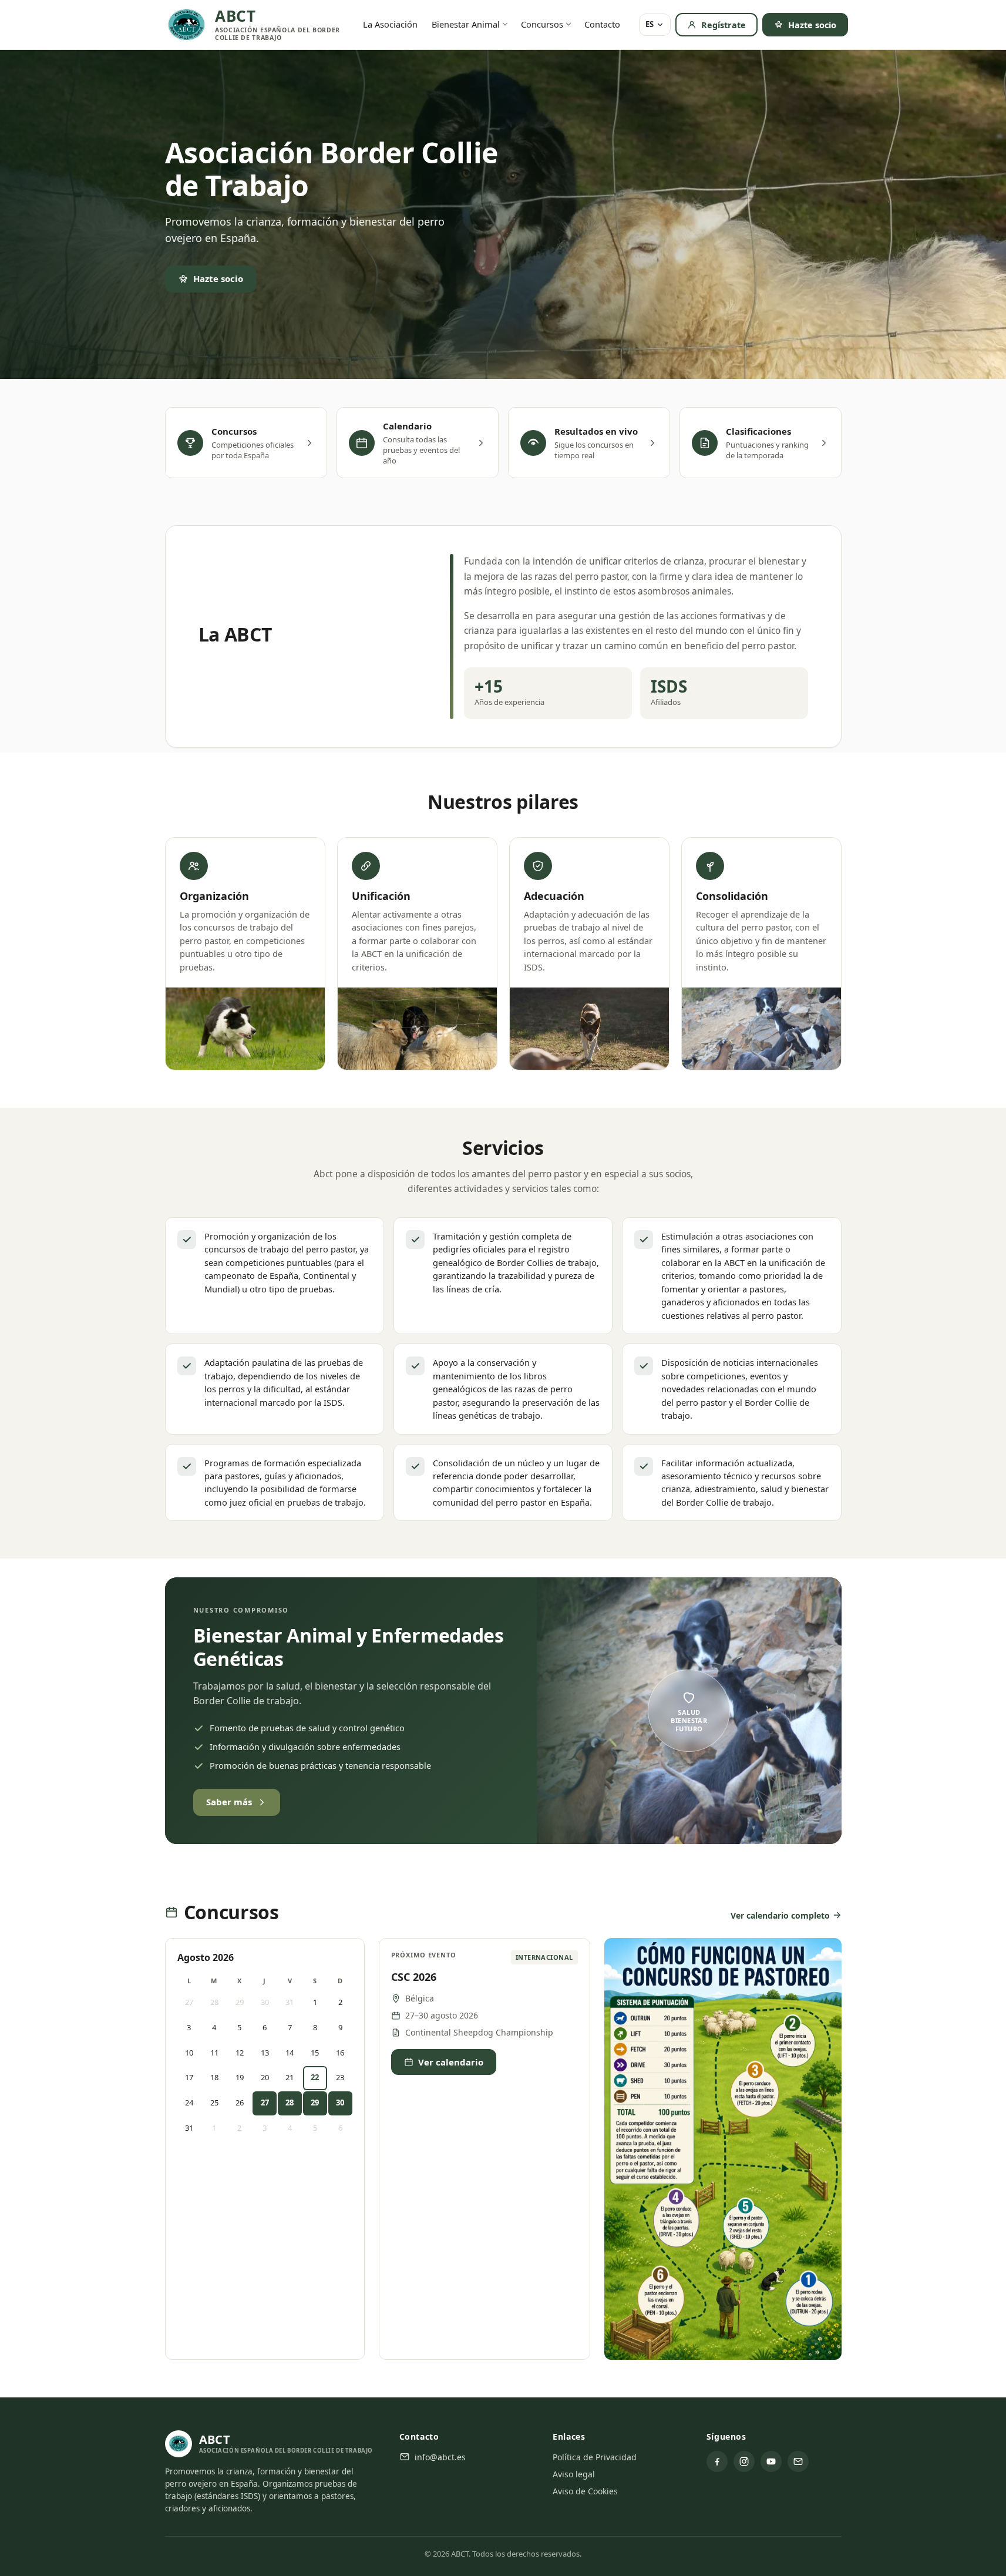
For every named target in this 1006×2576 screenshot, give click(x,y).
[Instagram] (744, 2461)
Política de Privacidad (595, 2457)
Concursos (542, 24)
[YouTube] (771, 2461)
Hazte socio (812, 25)
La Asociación (390, 24)
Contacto (602, 24)
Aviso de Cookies (585, 2491)
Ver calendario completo (780, 1915)
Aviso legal (574, 2474)
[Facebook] (717, 2461)
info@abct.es (440, 2457)
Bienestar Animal (466, 24)
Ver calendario (451, 2062)
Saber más (229, 1802)
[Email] (798, 2461)
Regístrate (724, 25)
